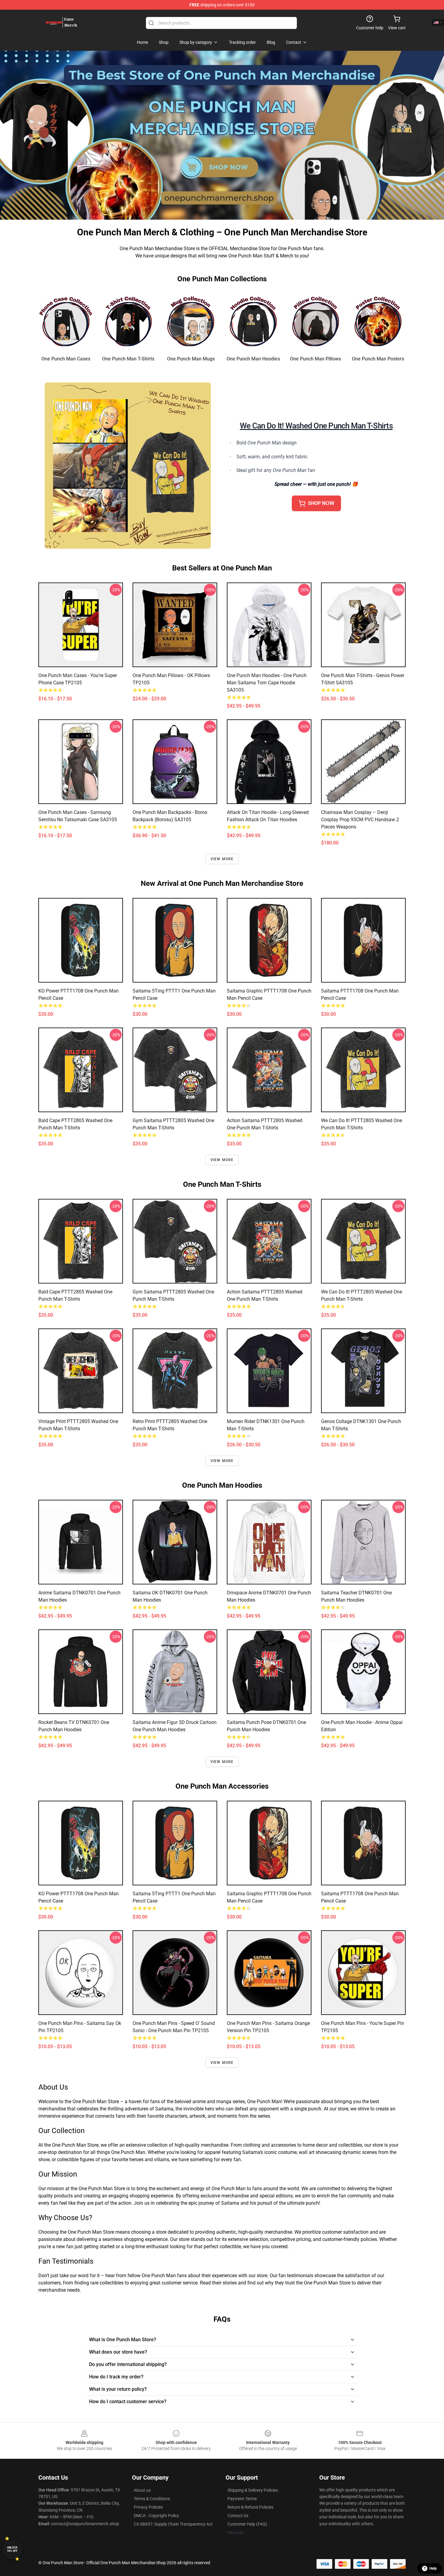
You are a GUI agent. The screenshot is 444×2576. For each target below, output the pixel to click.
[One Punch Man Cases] (66, 321)
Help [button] (433, 2568)
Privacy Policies (148, 2507)
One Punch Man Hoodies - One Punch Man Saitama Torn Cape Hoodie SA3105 (267, 683)
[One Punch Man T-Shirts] (129, 321)
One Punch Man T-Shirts (128, 359)
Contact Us (238, 2516)
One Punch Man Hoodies (253, 359)
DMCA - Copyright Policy (156, 2516)
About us (142, 2490)
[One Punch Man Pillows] (316, 321)
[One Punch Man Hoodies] (253, 321)
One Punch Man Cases (66, 359)
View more (222, 859)
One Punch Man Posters (378, 359)
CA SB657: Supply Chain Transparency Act (173, 2524)
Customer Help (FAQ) (247, 2524)
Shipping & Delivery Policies (253, 2490)
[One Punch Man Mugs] (191, 321)
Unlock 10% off (12, 2549)
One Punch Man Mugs (191, 359)
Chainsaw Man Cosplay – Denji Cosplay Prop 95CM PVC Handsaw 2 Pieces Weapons (360, 820)
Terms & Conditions (152, 2499)
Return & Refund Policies (250, 2507)
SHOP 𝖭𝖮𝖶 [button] (321, 503)
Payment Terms (242, 2499)
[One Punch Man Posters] (378, 321)
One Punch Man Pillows (315, 359)
